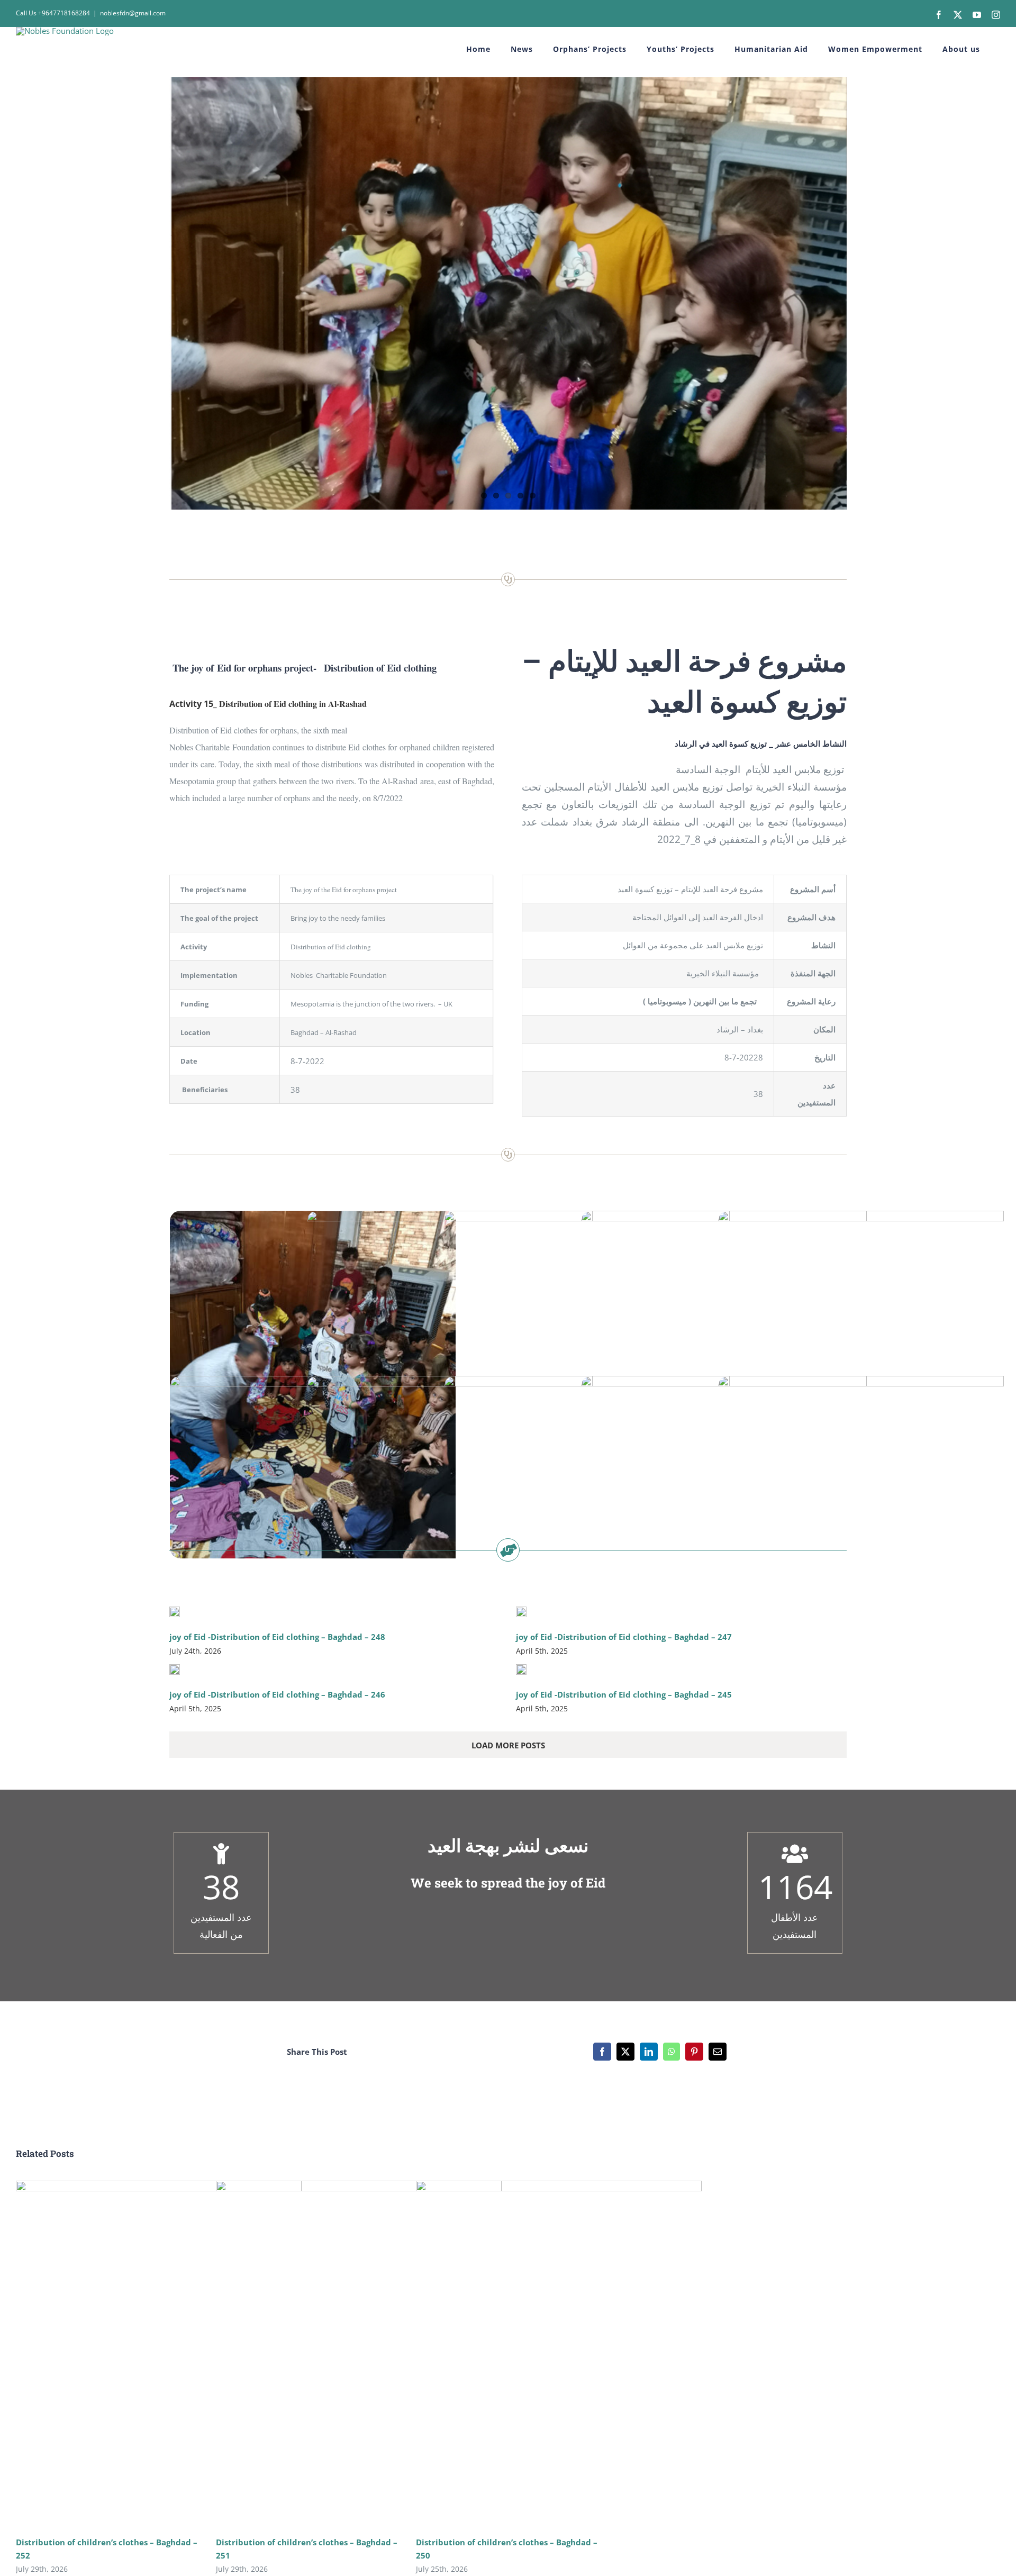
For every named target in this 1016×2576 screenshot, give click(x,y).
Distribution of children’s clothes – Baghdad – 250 (544, 2355)
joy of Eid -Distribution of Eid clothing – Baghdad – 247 (624, 1637)
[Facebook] (602, 2052)
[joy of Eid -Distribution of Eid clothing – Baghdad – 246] (175, 1670)
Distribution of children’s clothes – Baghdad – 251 (344, 2355)
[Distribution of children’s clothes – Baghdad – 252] (159, 2355)
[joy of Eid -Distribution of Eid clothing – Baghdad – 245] (521, 1670)
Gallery (174, 2355)
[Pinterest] (694, 2052)
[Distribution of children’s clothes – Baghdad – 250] (559, 2355)
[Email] (718, 2052)
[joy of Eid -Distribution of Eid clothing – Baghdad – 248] (175, 1612)
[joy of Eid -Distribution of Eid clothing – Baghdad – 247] (521, 1612)
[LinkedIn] (649, 2052)
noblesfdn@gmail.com (133, 13)
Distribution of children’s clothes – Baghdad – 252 (144, 2355)
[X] (625, 2052)
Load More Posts (508, 1745)
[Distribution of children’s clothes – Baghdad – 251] (359, 2355)
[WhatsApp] (672, 2052)
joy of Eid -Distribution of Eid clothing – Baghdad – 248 (277, 1637)
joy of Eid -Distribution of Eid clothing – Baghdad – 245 (624, 1694)
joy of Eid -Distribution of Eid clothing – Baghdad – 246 (277, 1694)
